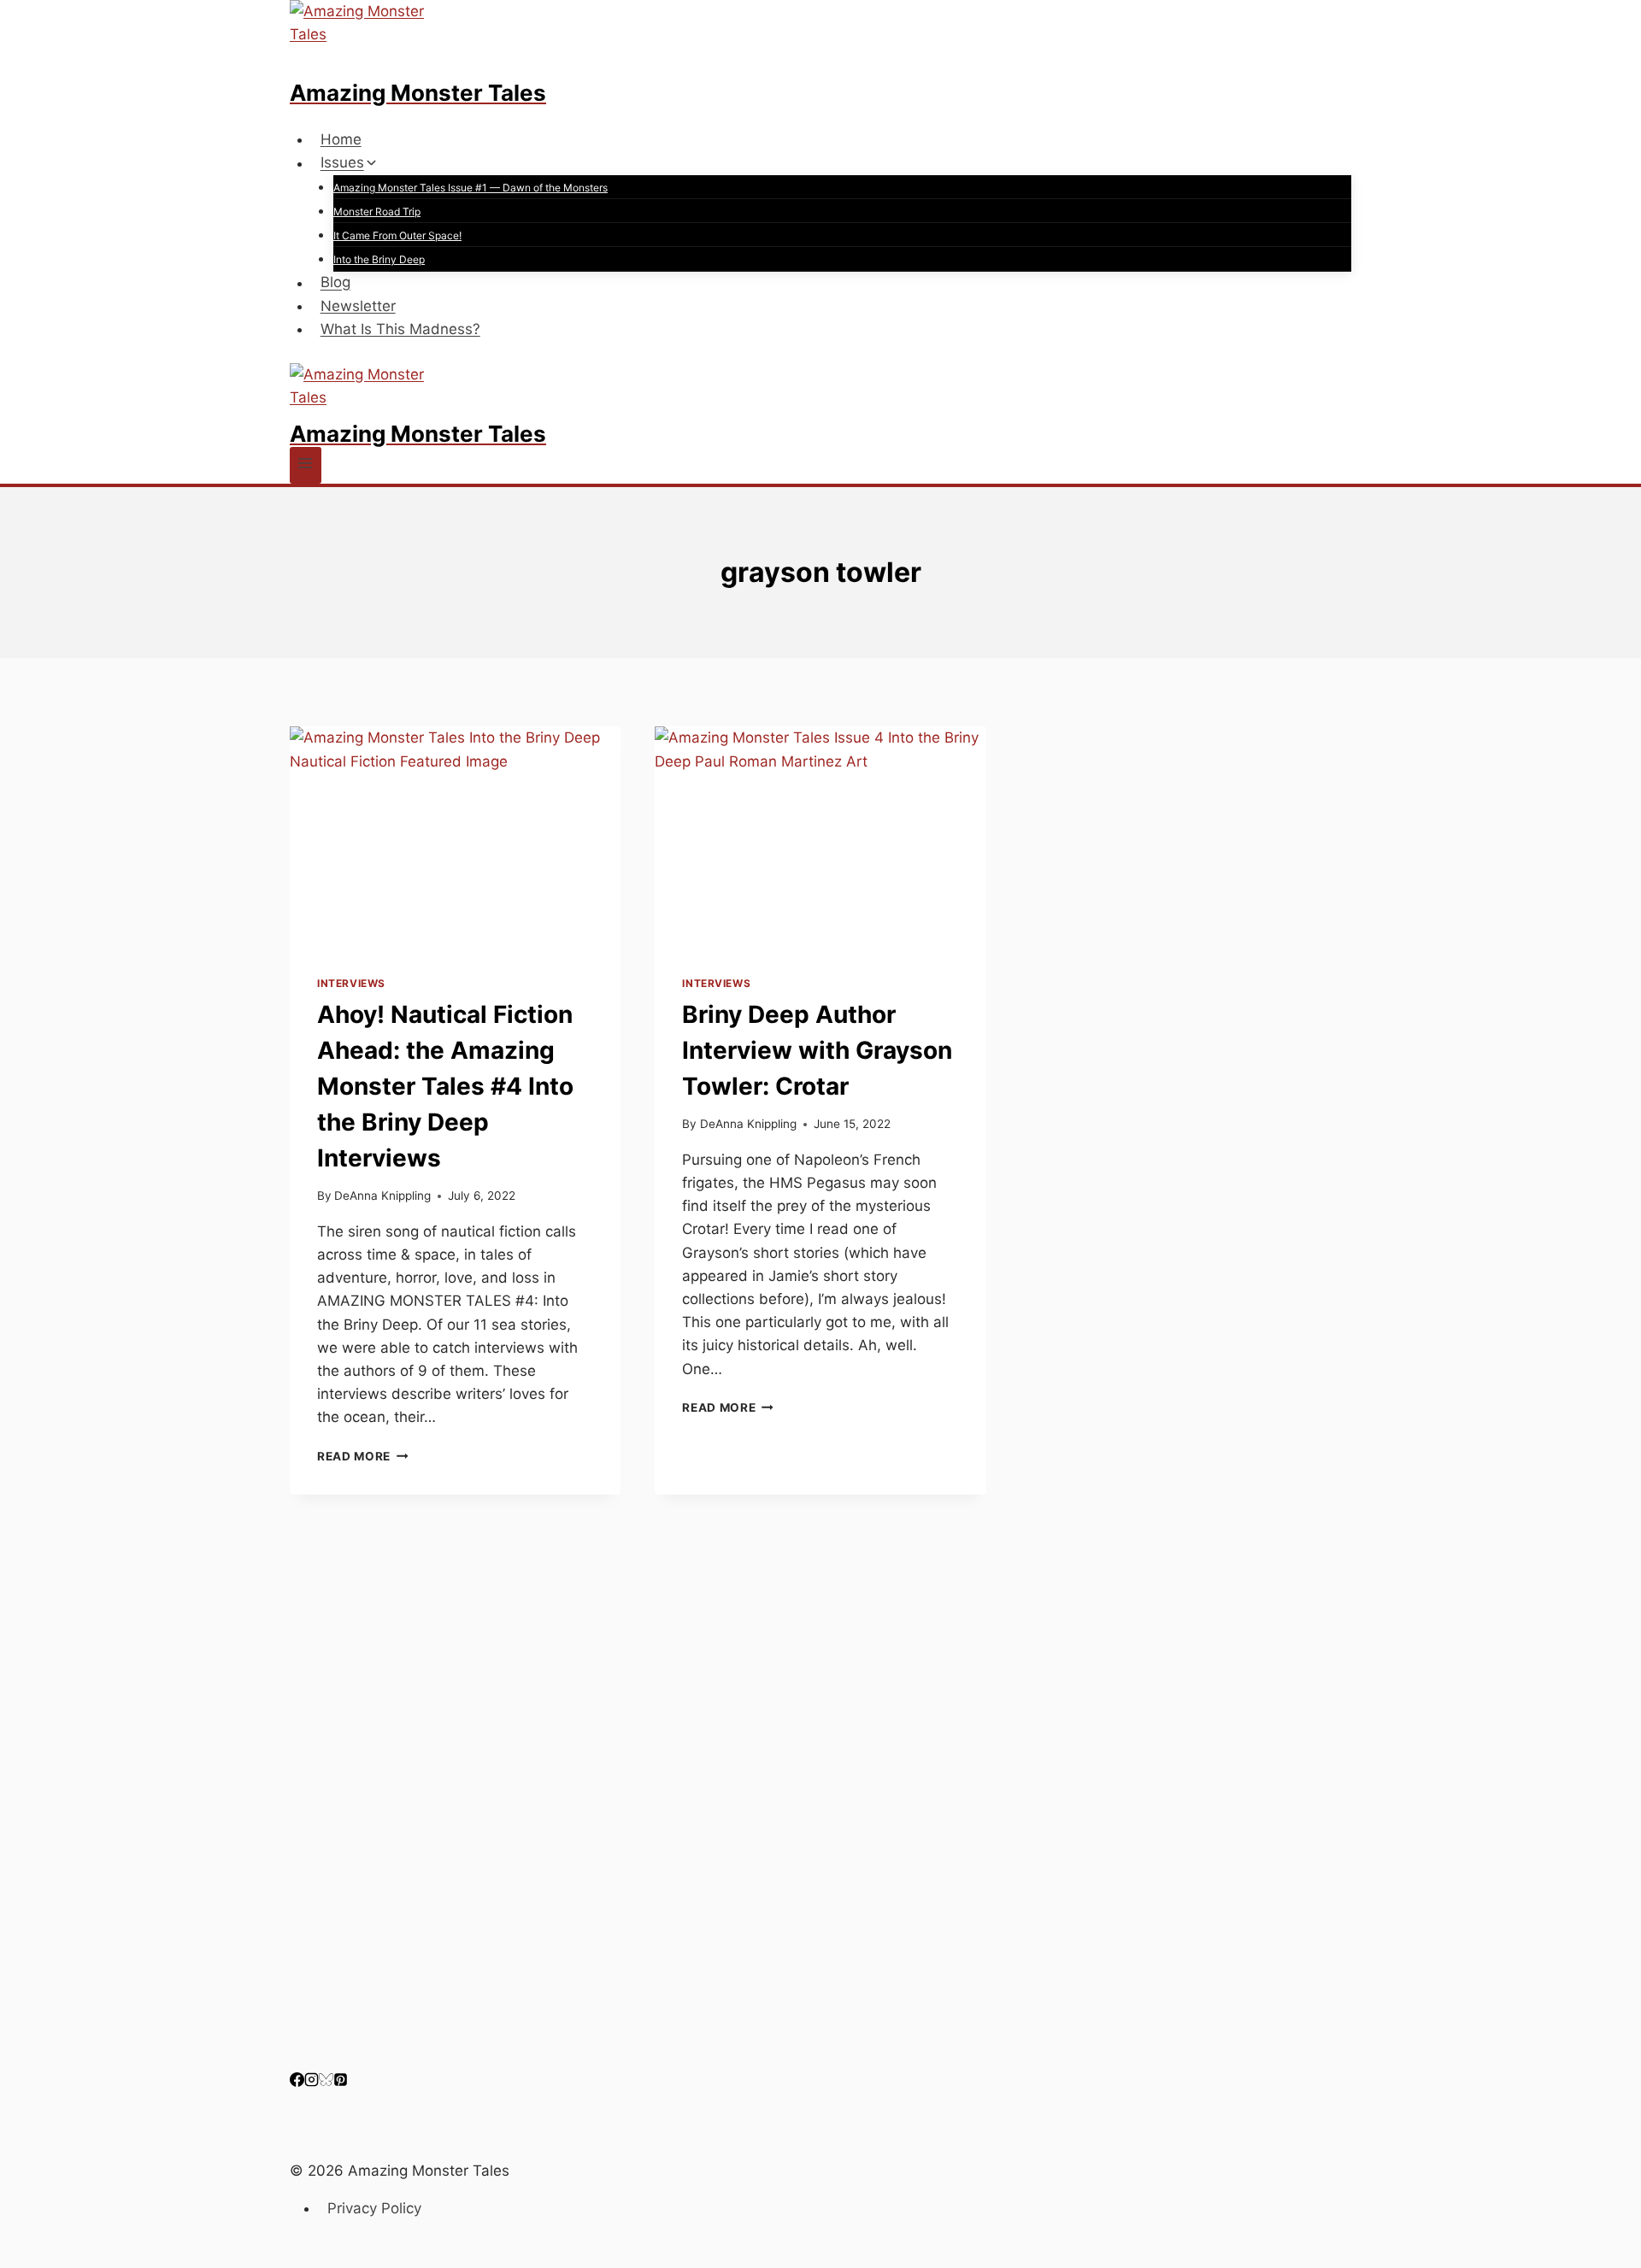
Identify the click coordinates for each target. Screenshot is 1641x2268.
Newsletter (358, 306)
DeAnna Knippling (382, 1196)
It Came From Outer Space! (397, 235)
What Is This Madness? (400, 329)
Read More (363, 1456)
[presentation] (455, 837)
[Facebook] (297, 2082)
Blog (335, 283)
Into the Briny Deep (379, 259)
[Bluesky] (326, 2082)
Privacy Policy (374, 2208)
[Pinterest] (341, 2082)
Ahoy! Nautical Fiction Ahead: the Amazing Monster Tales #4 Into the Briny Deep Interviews (445, 1086)
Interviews (351, 983)
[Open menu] (306, 465)
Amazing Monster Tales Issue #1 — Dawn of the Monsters (471, 188)
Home (341, 139)
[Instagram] (312, 2082)
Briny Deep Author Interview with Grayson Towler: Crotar (817, 1050)
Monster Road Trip (377, 212)
